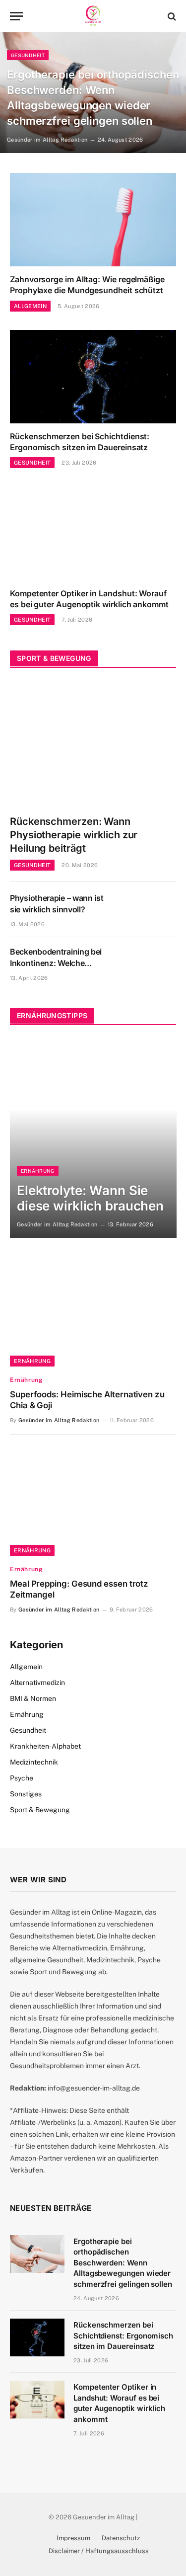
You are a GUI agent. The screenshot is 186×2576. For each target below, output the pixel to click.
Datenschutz (121, 2538)
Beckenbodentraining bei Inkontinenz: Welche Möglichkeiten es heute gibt (61, 963)
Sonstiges (26, 1794)
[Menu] (16, 16)
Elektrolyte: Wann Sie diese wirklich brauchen (90, 1198)
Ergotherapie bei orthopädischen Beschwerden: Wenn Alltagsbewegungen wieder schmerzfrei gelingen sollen (123, 2263)
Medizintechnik (34, 1762)
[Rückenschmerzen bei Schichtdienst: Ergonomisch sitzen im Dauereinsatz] (93, 377)
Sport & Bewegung (40, 1810)
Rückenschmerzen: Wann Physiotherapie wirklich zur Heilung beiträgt (74, 835)
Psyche (22, 1778)
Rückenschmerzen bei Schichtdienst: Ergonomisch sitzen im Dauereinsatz (80, 442)
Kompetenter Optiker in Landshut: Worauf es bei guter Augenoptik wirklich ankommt (89, 599)
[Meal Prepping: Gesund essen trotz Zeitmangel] (93, 1500)
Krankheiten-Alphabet (45, 1746)
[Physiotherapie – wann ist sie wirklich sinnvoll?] (149, 910)
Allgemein (26, 1667)
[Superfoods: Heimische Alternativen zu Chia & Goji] (93, 1311)
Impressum (73, 2538)
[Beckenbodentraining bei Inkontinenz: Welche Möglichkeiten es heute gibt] (149, 964)
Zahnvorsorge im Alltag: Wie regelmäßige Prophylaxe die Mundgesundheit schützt (87, 285)
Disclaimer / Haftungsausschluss (99, 2551)
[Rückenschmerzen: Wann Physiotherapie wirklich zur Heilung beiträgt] (93, 744)
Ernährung (32, 1361)
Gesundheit (28, 1730)
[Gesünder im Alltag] (93, 16)
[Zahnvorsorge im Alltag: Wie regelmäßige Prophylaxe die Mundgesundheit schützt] (93, 220)
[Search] (171, 16)
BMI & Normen (33, 1698)
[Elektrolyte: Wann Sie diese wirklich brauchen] (93, 1138)
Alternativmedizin (37, 1683)
